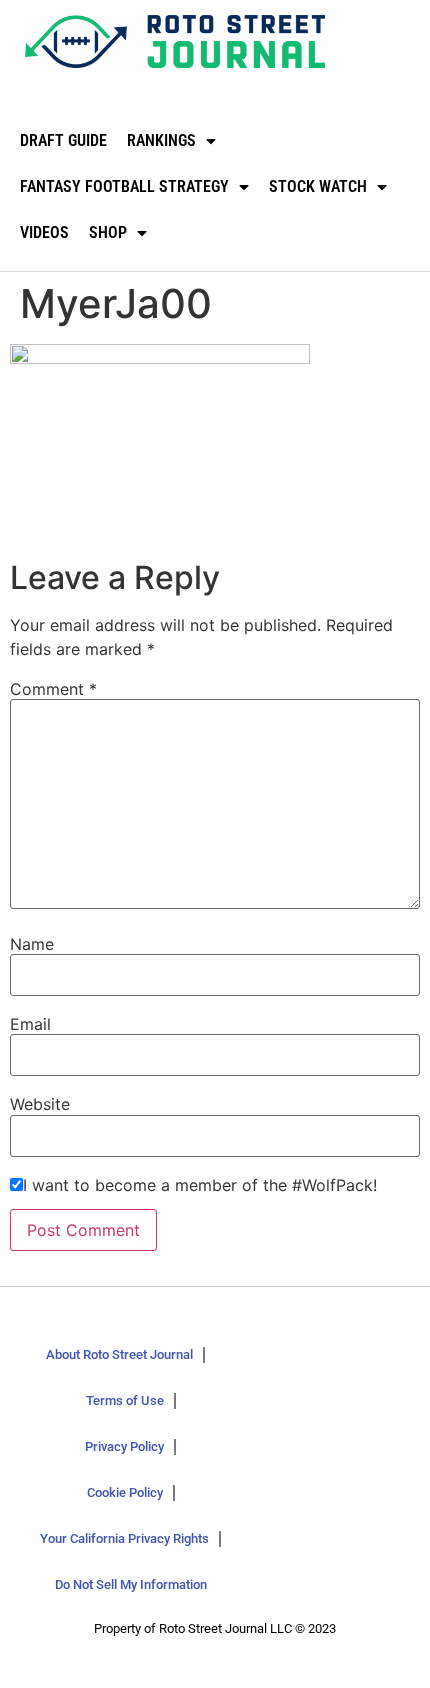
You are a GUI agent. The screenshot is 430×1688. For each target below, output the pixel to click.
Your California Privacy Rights (124, 1538)
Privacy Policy (124, 1446)
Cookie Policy (125, 1492)
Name (32, 944)
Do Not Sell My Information (131, 1584)
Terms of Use (125, 1400)
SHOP (108, 232)
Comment (53, 689)
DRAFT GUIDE (63, 140)
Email (30, 1024)
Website (40, 1104)
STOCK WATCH (318, 186)
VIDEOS (44, 232)
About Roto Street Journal (119, 1354)
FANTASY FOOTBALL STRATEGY (124, 186)
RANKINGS (161, 140)
